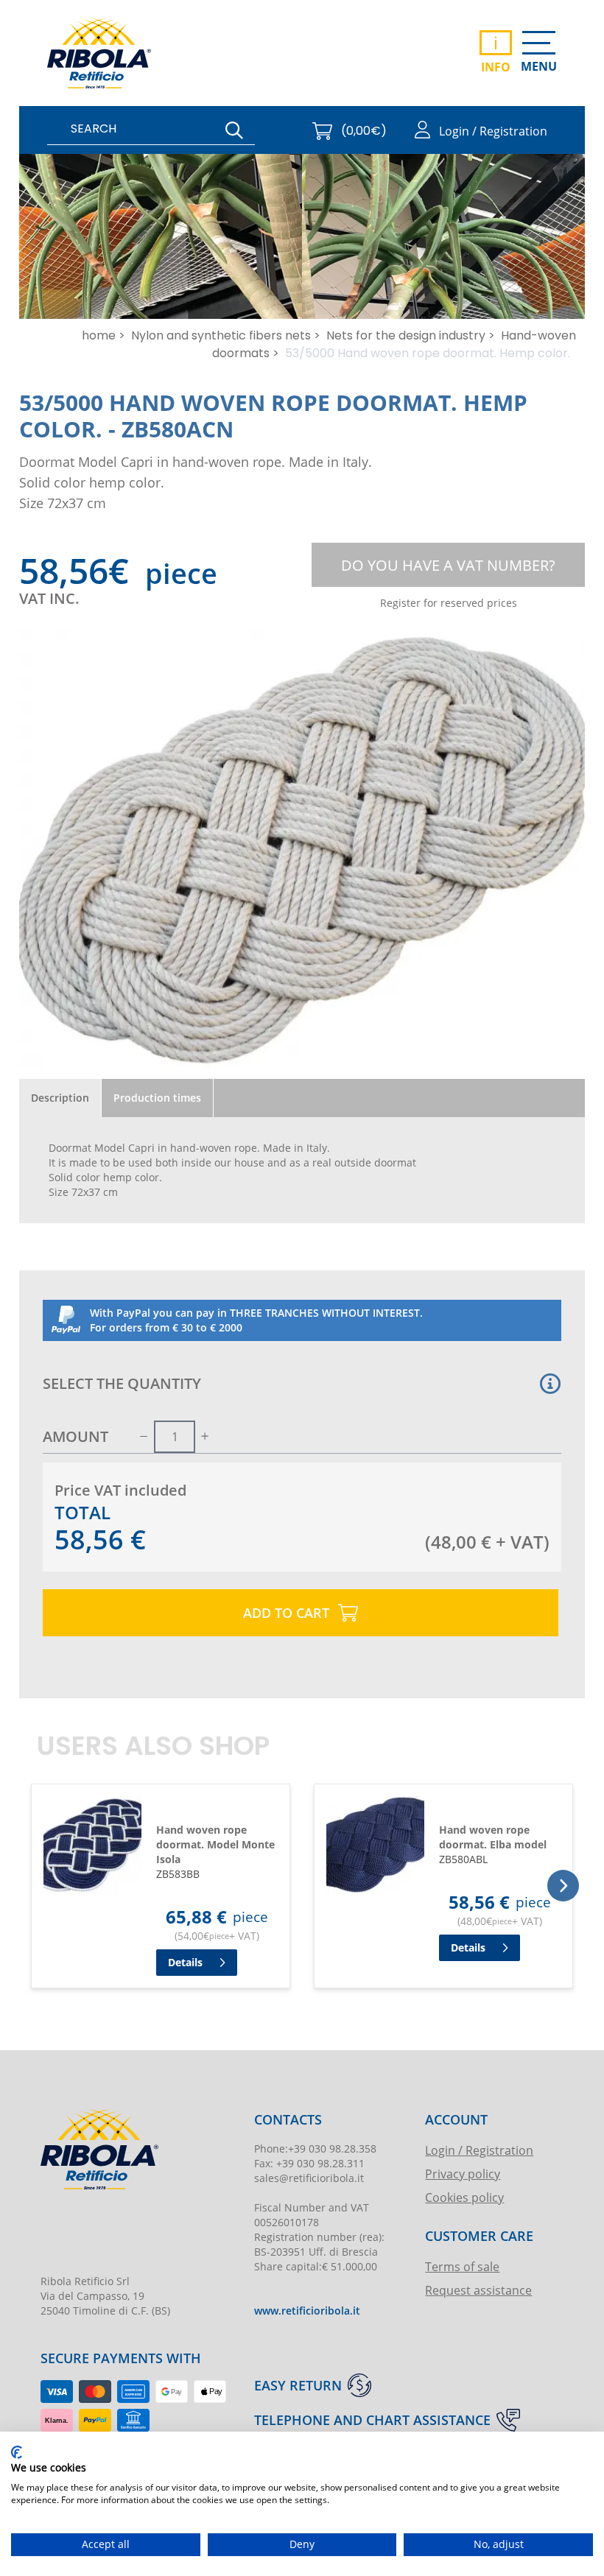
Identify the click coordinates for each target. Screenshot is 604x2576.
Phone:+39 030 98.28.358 (315, 2149)
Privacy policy (463, 2174)
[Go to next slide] (563, 1886)
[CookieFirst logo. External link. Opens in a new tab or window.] (17, 2452)
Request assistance (478, 2290)
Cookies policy (464, 2197)
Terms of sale (462, 2266)
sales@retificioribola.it (309, 2178)
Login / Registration (479, 2150)
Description (60, 1098)
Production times (157, 1098)
